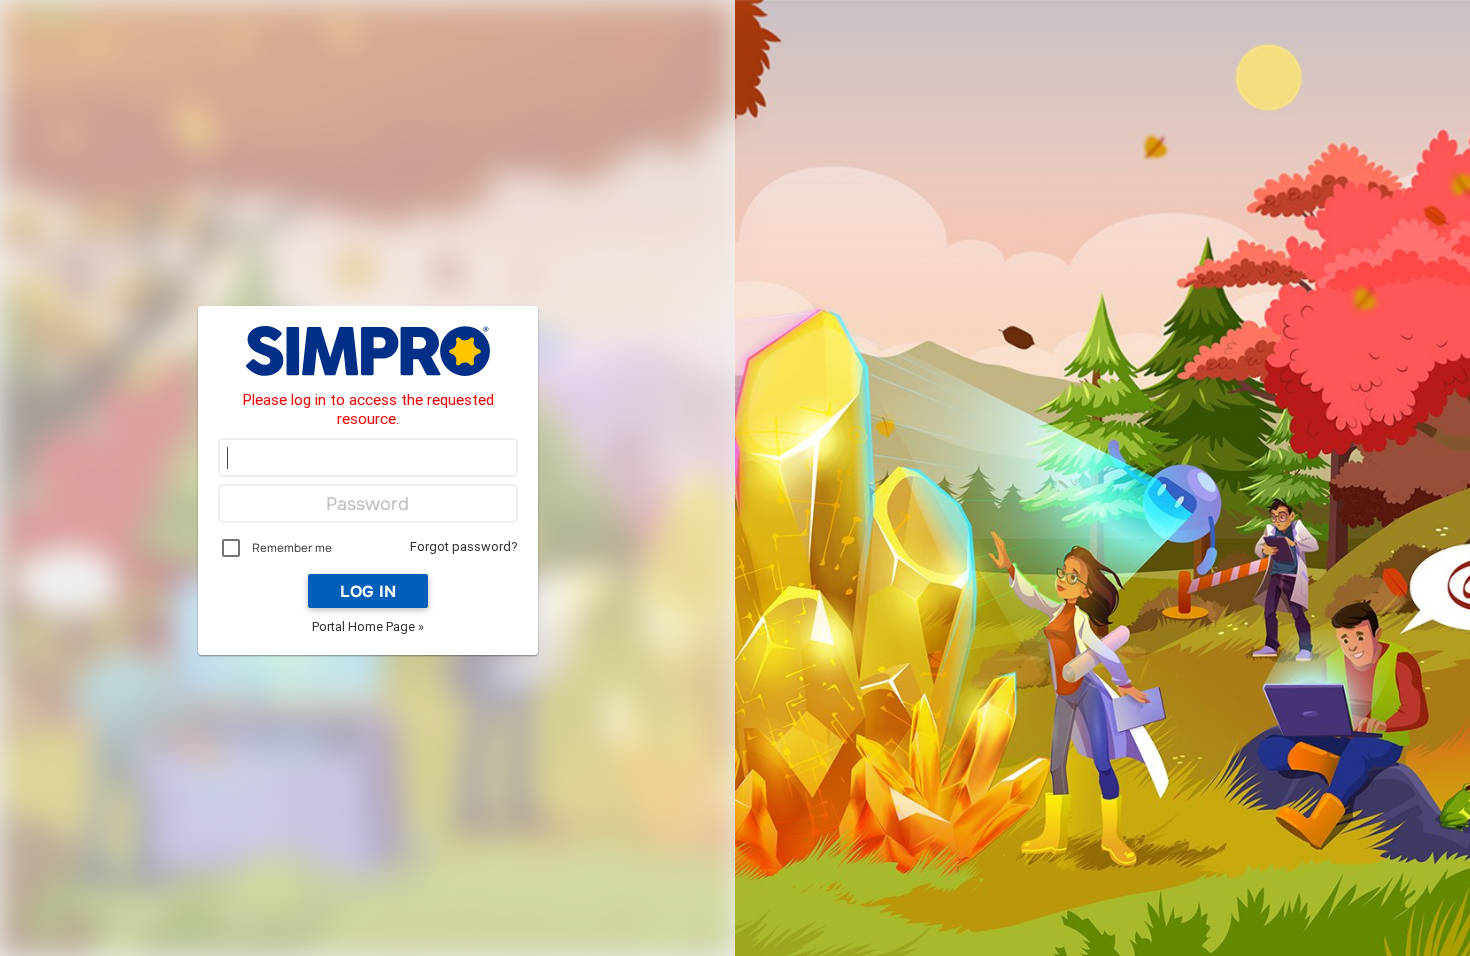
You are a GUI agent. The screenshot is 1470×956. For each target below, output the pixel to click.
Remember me (292, 548)
